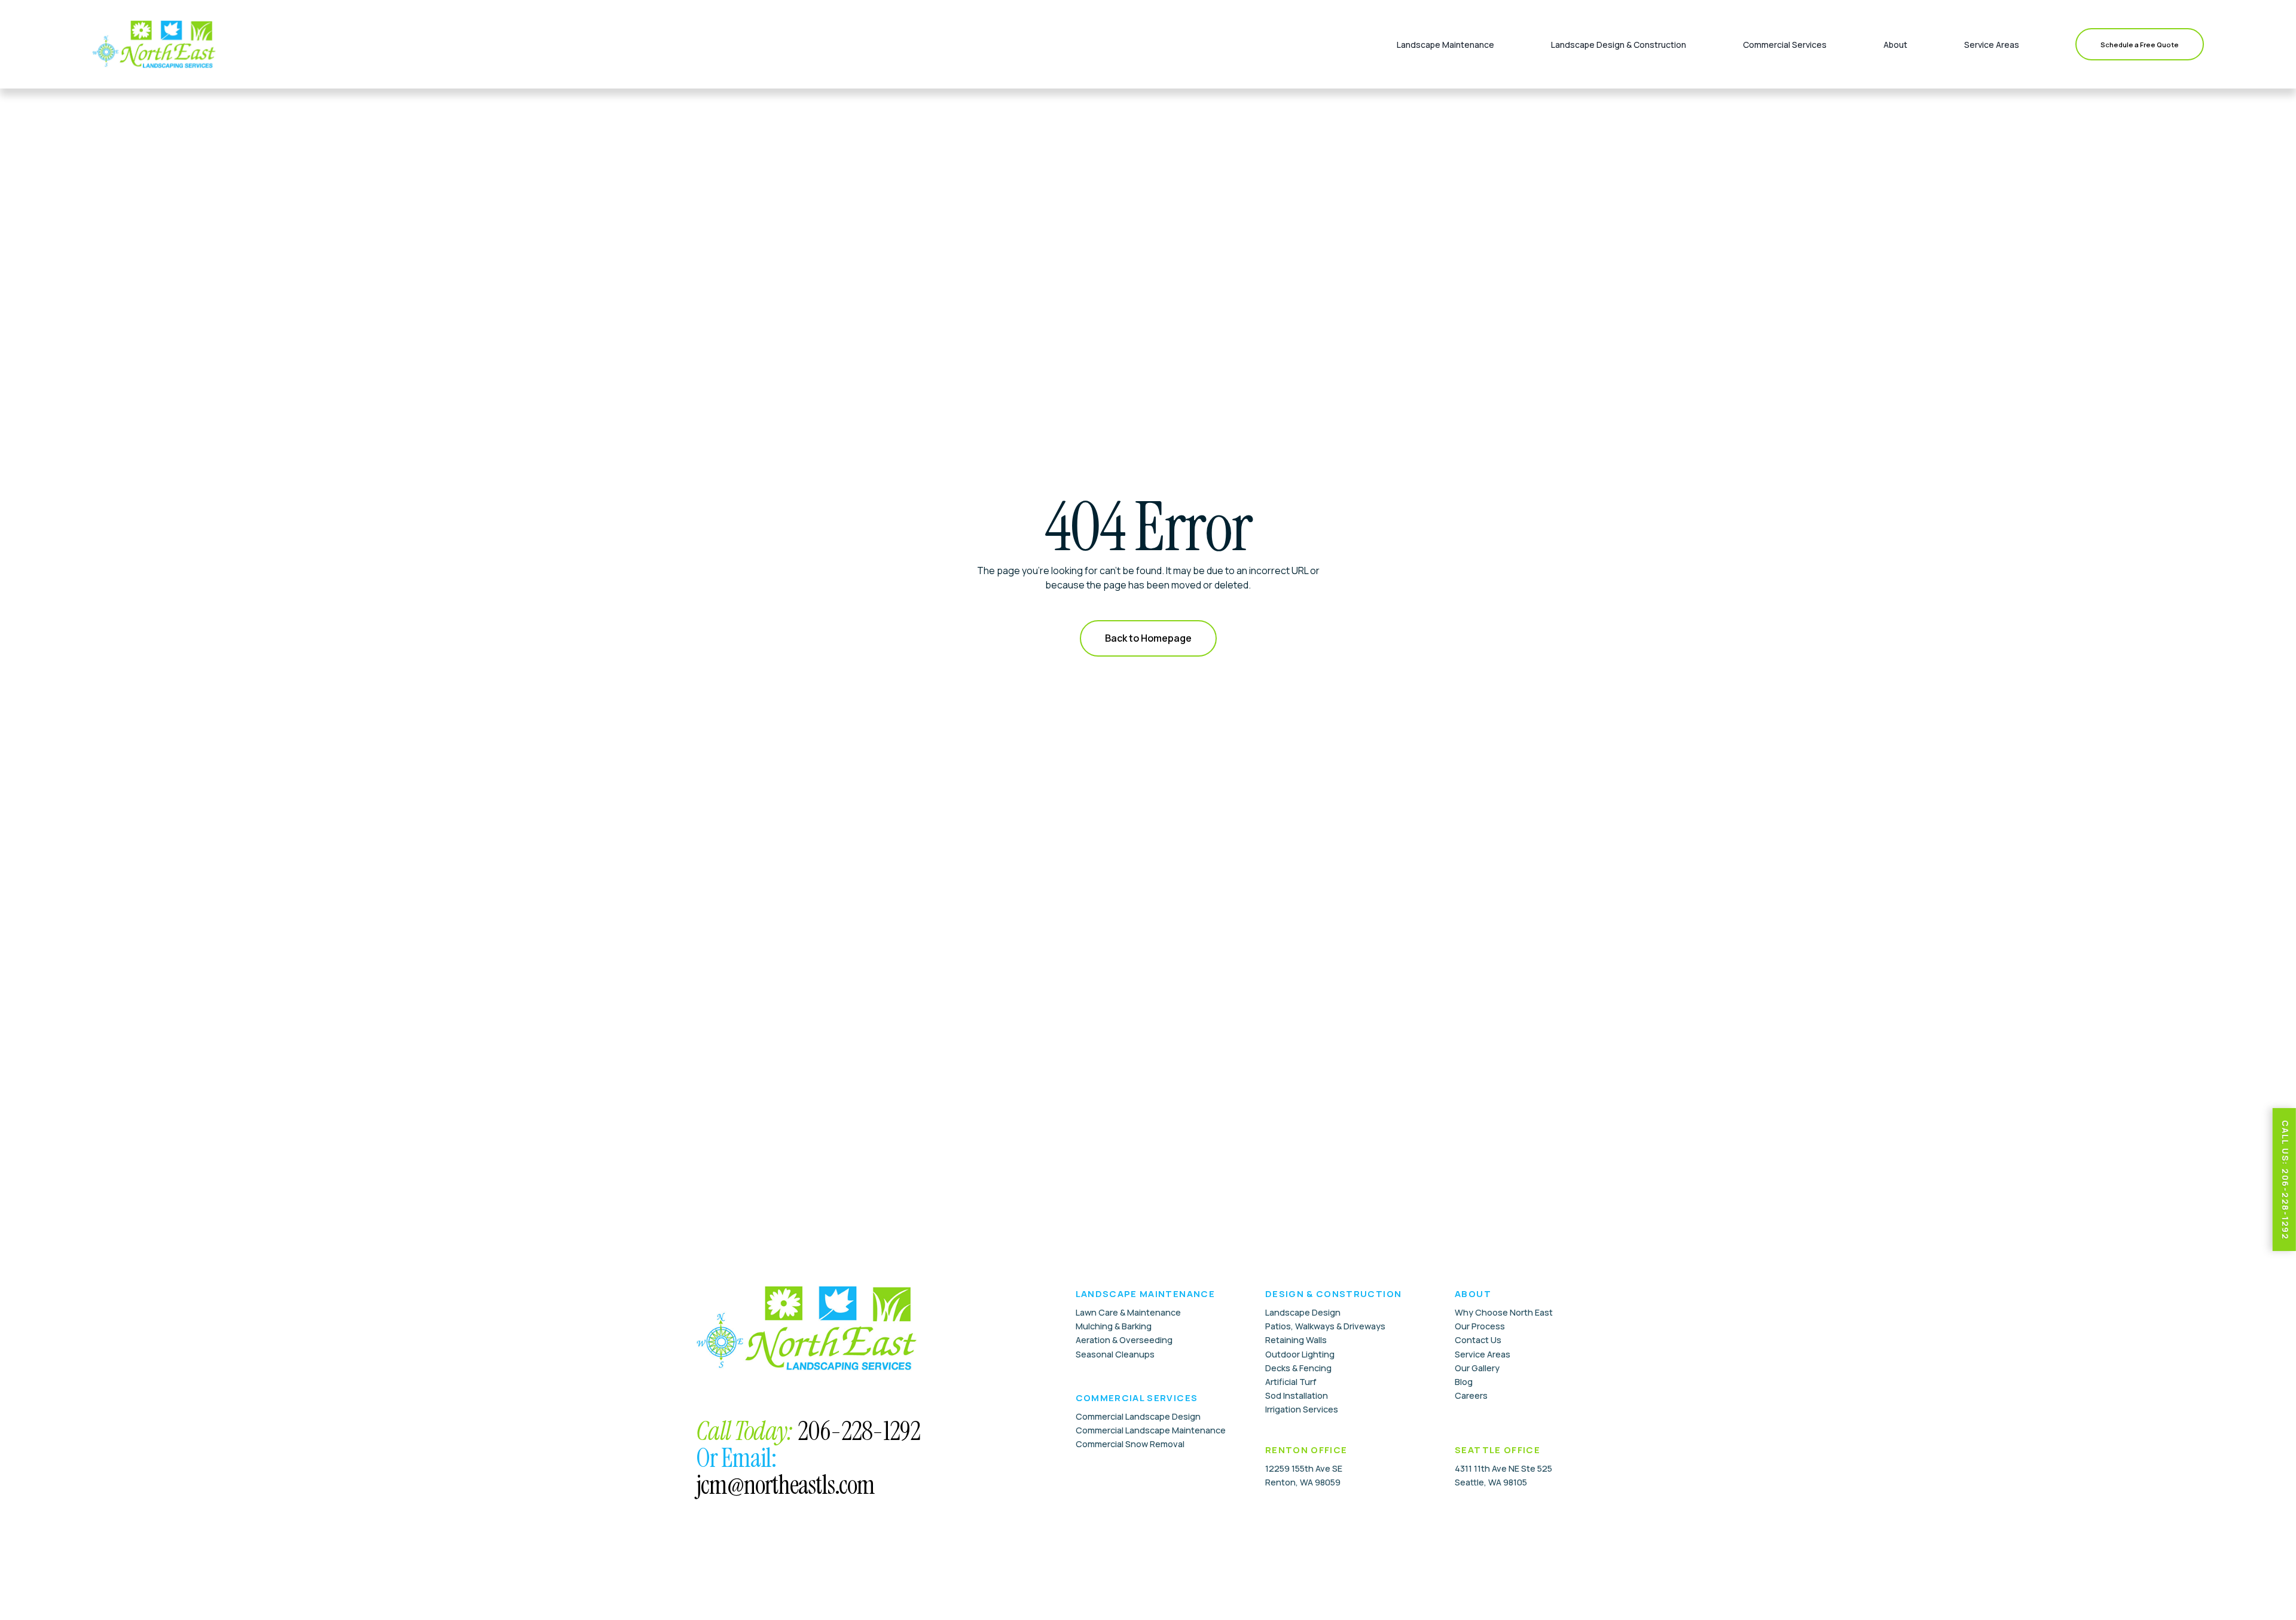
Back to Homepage (1148, 638)
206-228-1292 (859, 1431)
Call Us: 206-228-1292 (2286, 1180)
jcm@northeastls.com (785, 1485)
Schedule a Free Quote (2140, 45)
